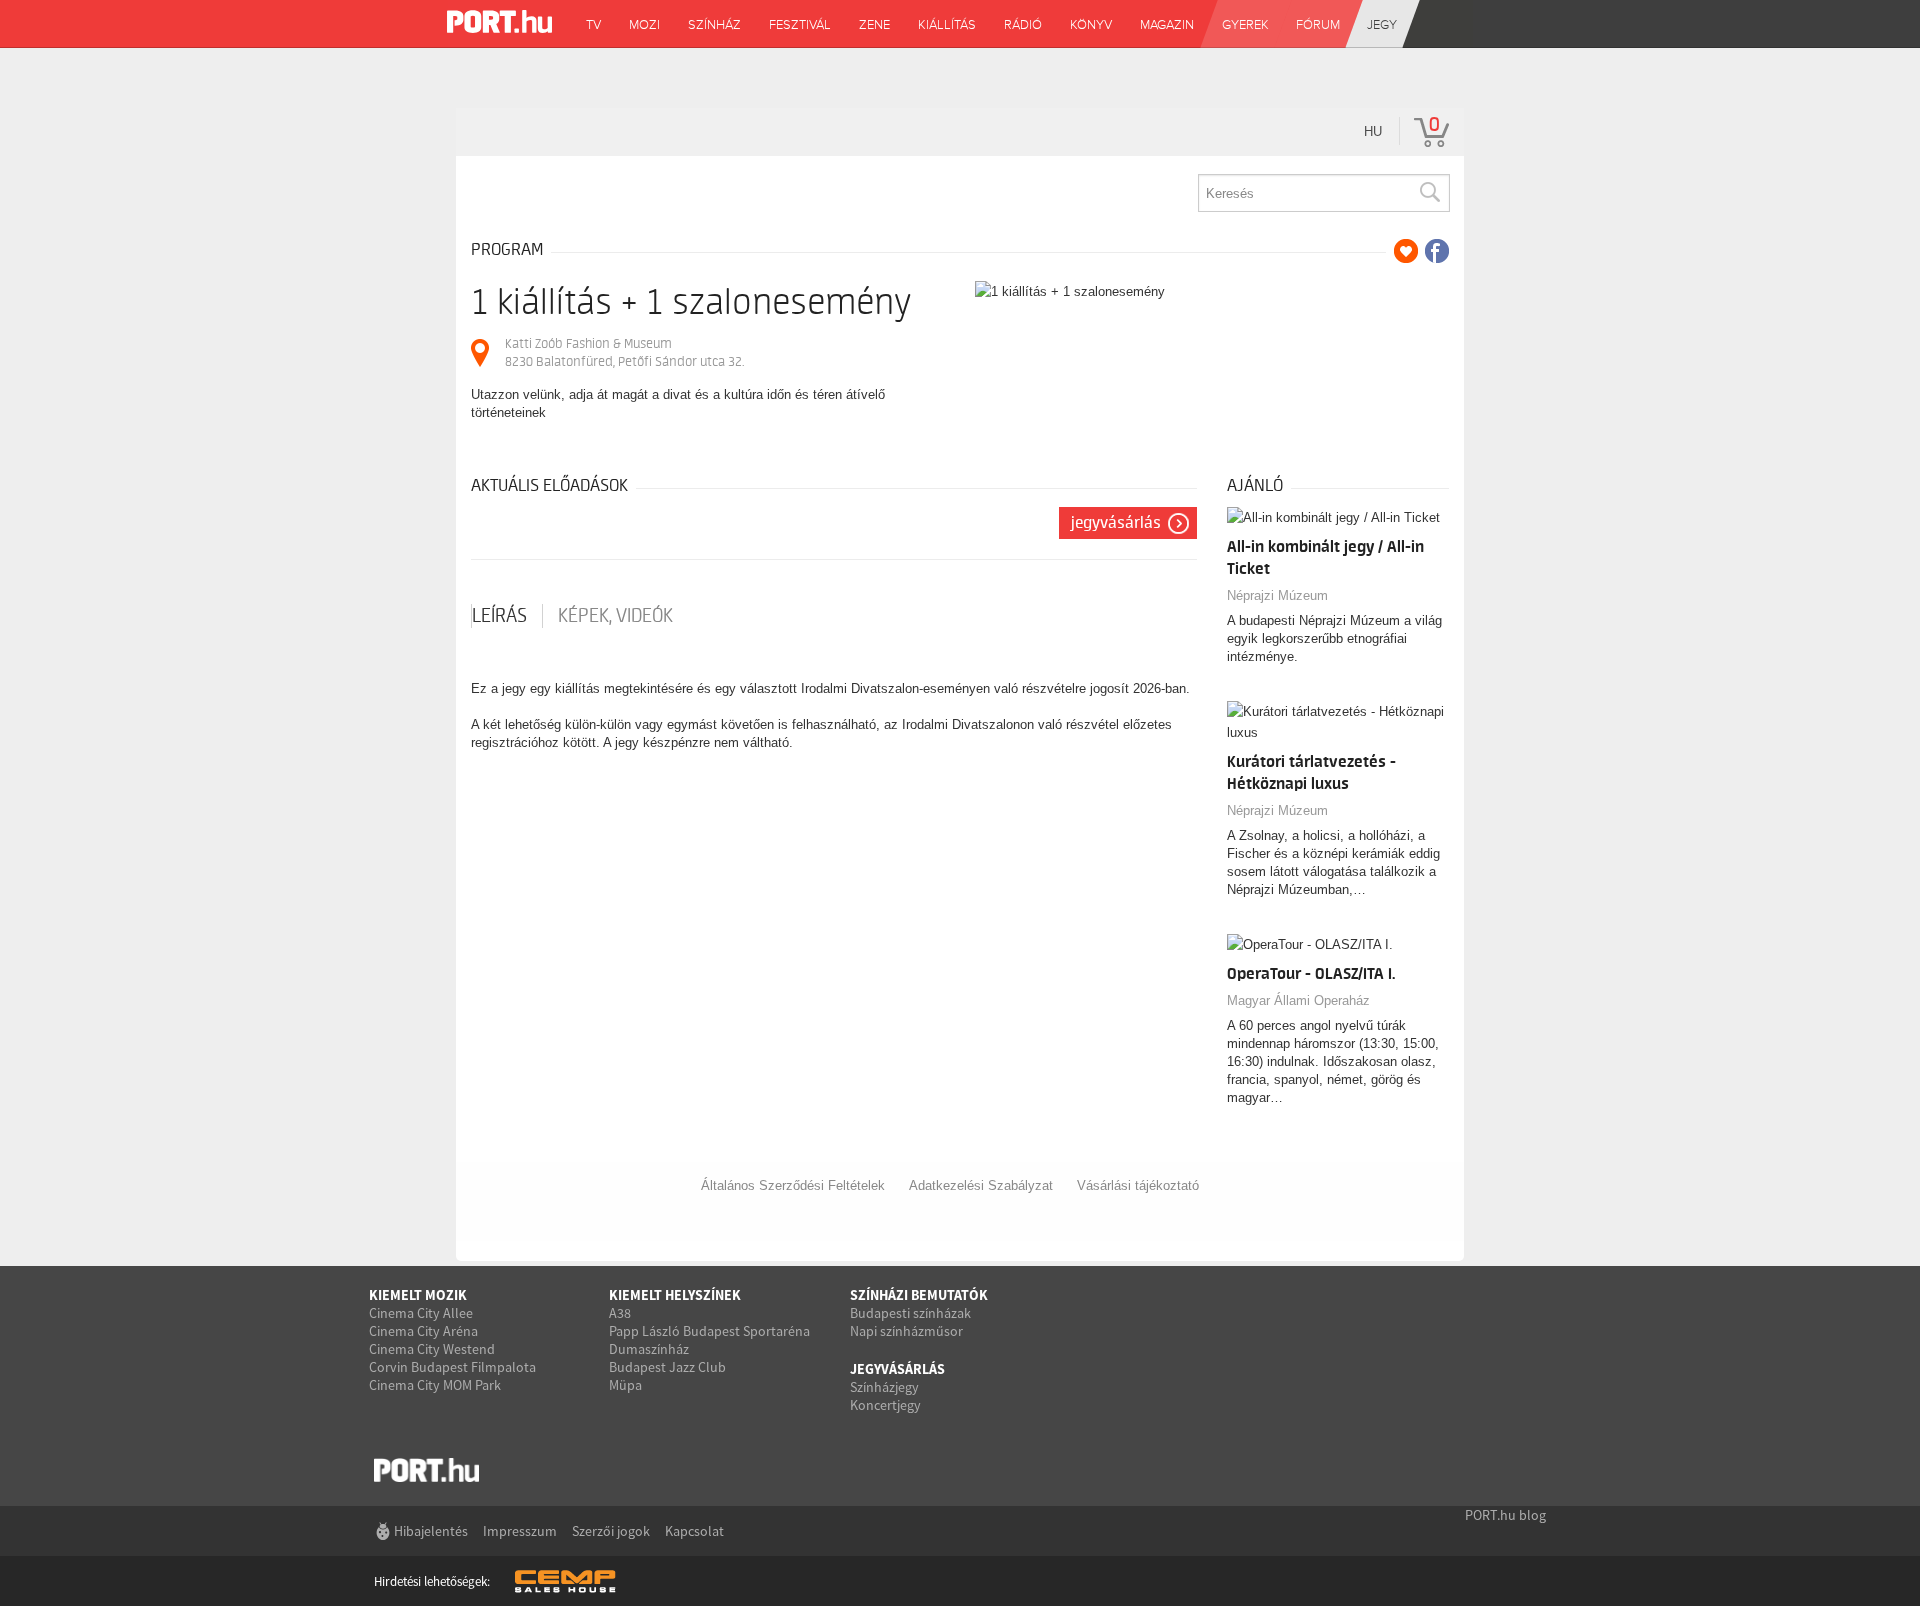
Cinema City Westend (432, 1349)
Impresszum (520, 1531)
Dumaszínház (649, 1349)
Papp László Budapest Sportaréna (709, 1331)
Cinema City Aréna (423, 1331)
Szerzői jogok (611, 1531)
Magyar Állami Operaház (1298, 1000)
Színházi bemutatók (919, 1295)
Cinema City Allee (421, 1313)
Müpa (625, 1385)
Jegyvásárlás (1116, 523)
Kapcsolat (694, 1531)
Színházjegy (884, 1387)
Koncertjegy (885, 1405)
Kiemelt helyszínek (675, 1295)
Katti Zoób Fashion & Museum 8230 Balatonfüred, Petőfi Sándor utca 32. (624, 352)
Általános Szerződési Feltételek (793, 1185)
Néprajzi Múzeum (1277, 595)
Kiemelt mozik (418, 1295)
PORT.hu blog (1505, 1515)
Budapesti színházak (910, 1313)
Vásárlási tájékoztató (1138, 1185)
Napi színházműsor (906, 1331)
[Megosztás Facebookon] (1437, 251)
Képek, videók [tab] (615, 616)
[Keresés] (1429, 193)
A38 (620, 1313)
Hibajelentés (431, 1531)
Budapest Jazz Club (667, 1367)
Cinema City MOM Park (435, 1385)
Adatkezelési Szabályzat (981, 1185)
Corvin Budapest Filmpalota (452, 1367)
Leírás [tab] (499, 616)
